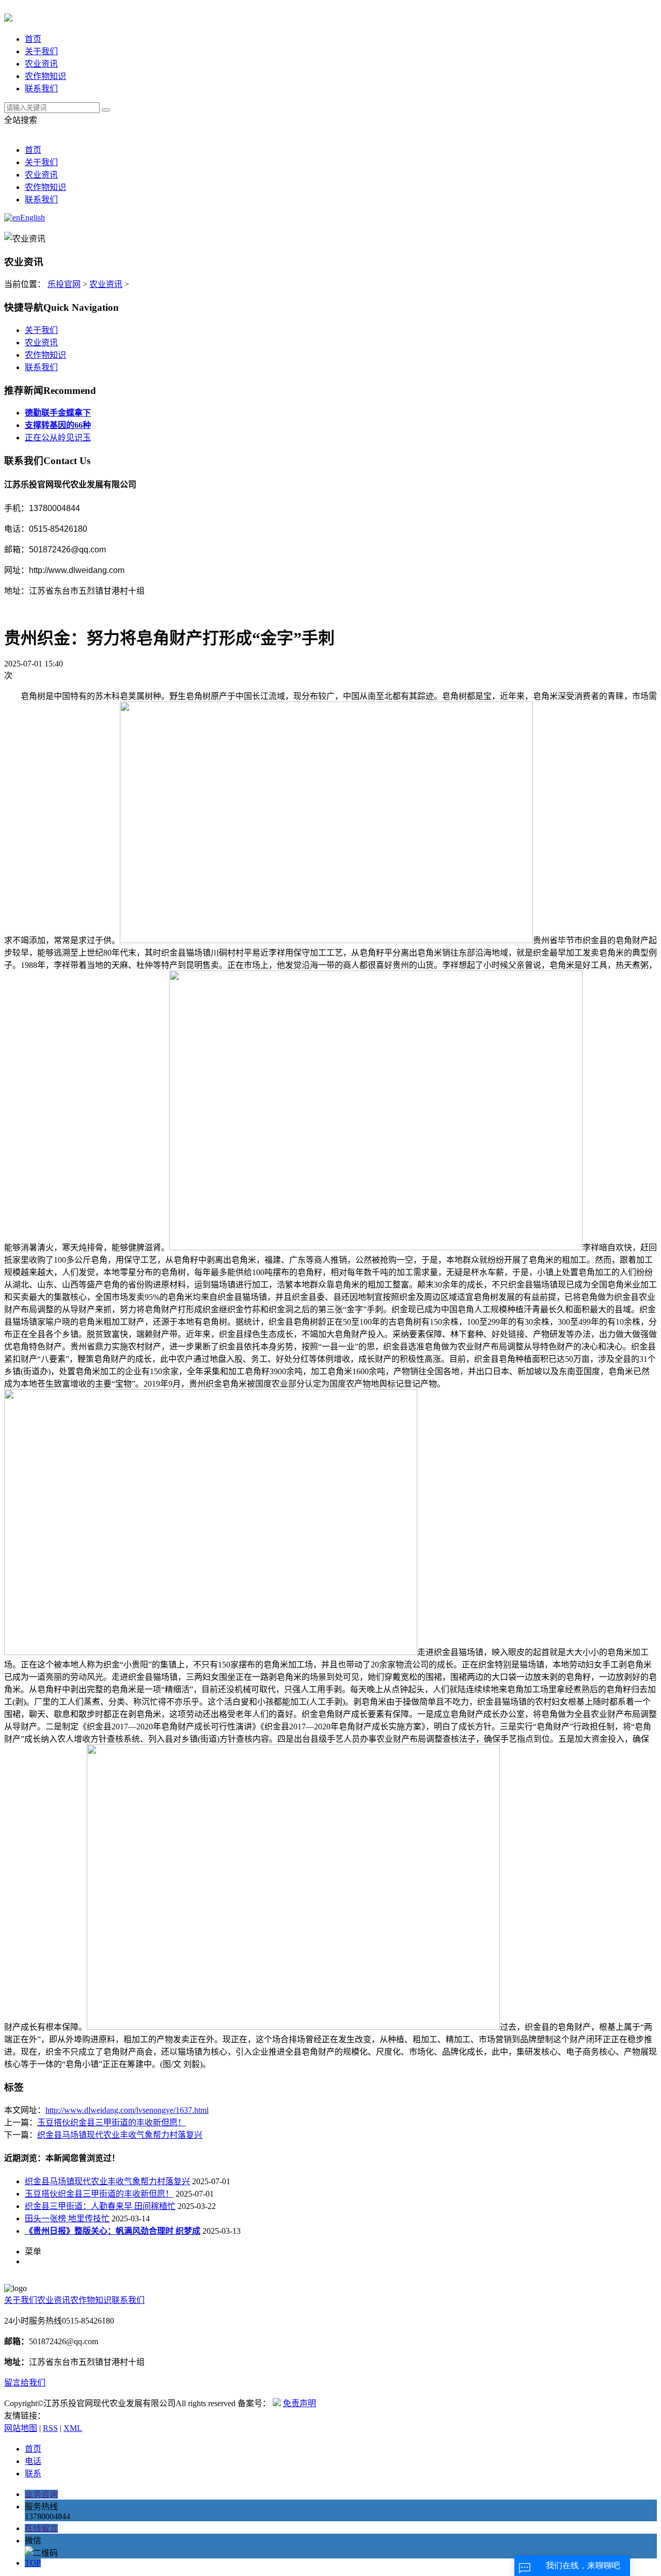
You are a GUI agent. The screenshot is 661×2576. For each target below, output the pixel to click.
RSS (50, 2428)
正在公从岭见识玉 (58, 438)
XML (73, 2428)
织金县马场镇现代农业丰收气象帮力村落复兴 (120, 2135)
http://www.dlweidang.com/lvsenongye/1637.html (127, 2110)
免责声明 (300, 2403)
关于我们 (41, 51)
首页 (33, 39)
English (33, 218)
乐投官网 (64, 284)
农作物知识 (45, 76)
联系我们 (41, 89)
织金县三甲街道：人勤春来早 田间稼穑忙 (100, 2206)
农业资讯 (41, 64)
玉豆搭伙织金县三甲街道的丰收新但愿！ (112, 2122)
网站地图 (21, 2428)
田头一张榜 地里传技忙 (67, 2219)
